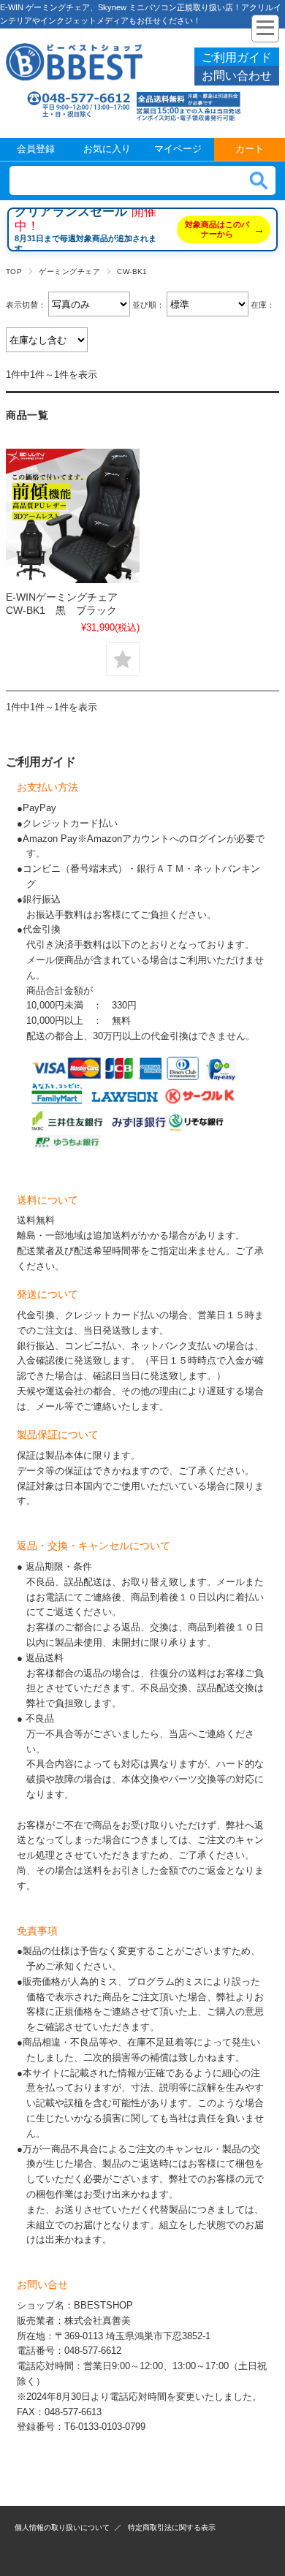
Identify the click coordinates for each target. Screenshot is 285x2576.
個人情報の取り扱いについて (62, 2527)
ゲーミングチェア (69, 271)
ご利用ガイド (237, 57)
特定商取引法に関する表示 (172, 2527)
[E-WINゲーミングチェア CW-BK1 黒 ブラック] (73, 516)
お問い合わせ (237, 76)
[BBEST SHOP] (74, 77)
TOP (14, 271)
